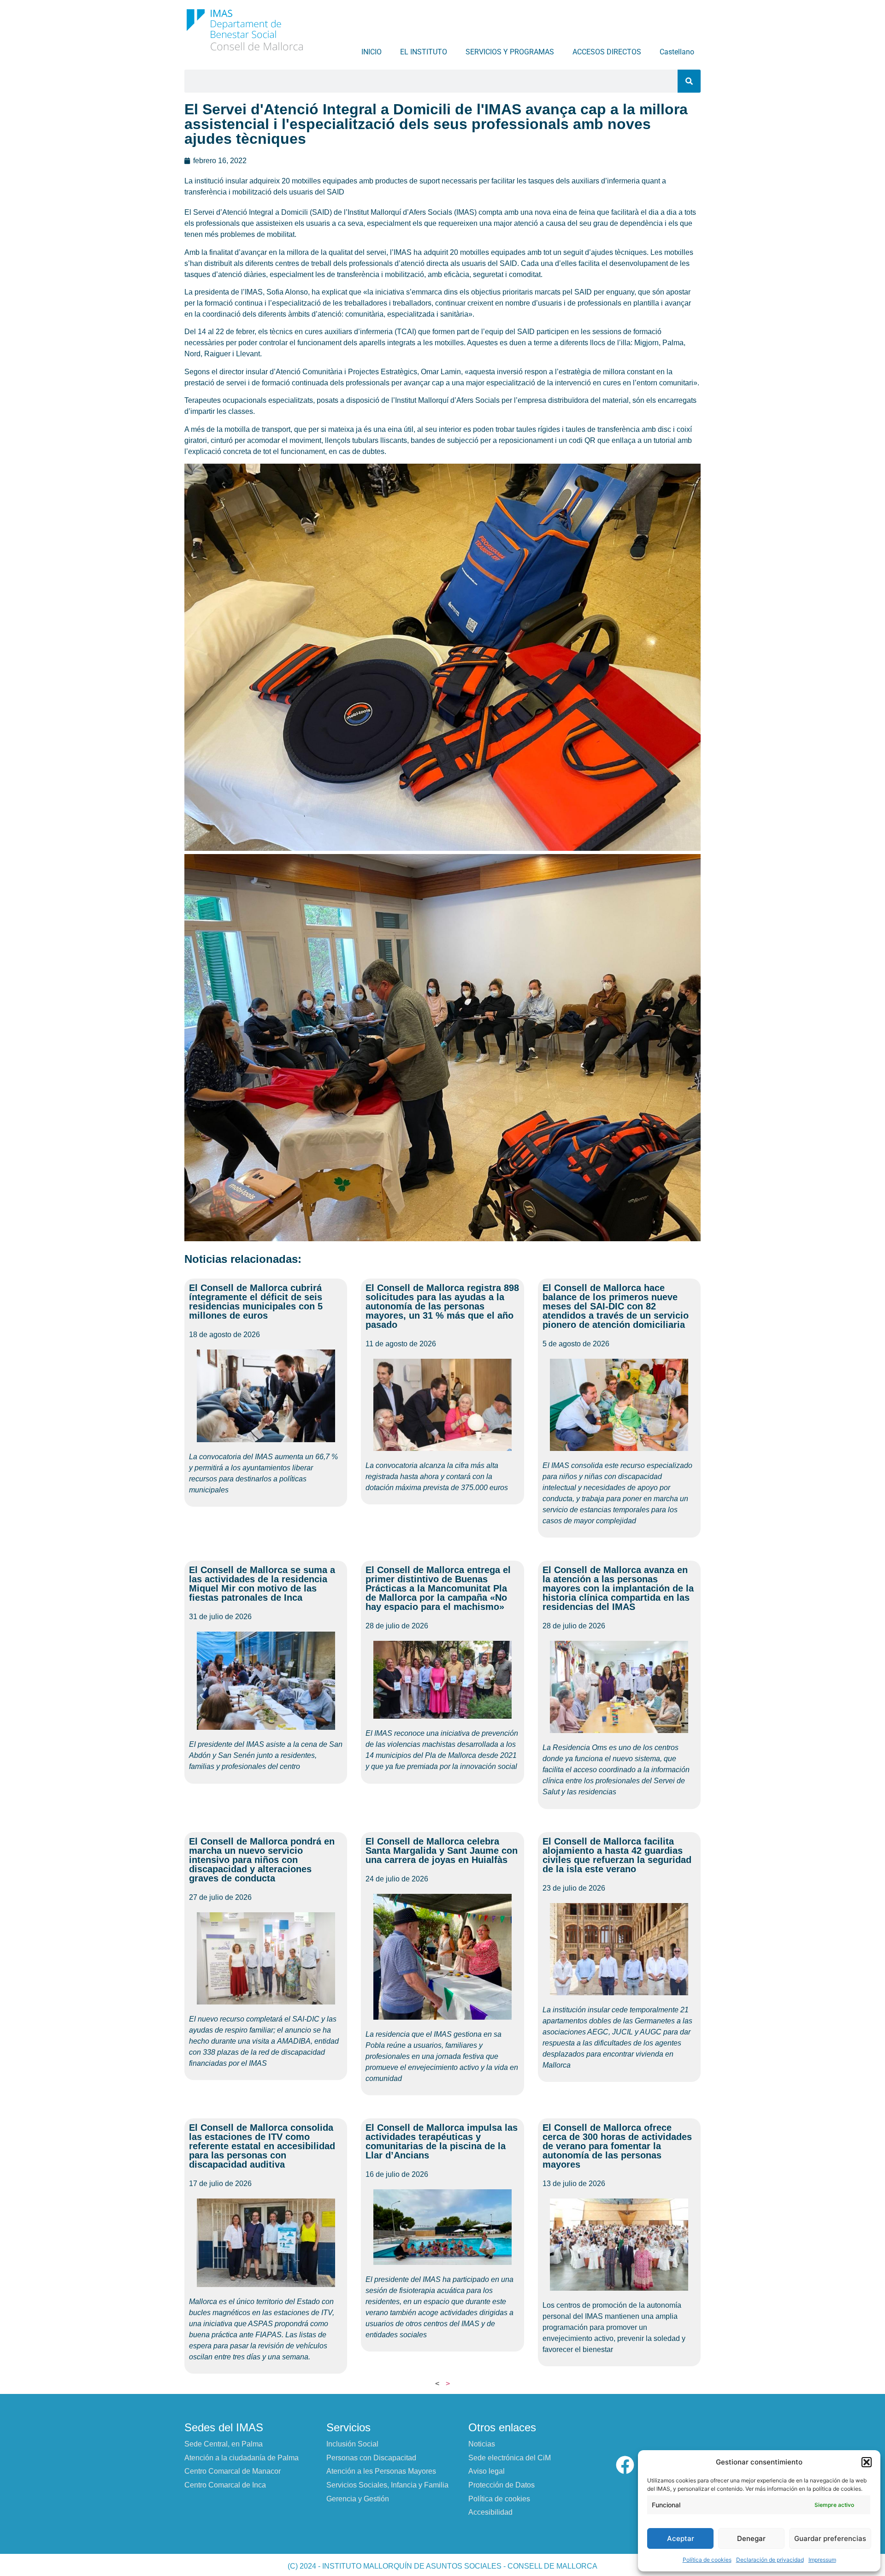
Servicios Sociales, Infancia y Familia (387, 2485)
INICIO (372, 52)
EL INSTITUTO (424, 52)
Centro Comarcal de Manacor (233, 2471)
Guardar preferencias (830, 2538)
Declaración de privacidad (770, 2560)
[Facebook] (625, 2465)
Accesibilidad (490, 2512)
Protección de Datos (501, 2485)
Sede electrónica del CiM (510, 2458)
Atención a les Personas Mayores (381, 2471)
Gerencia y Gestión (358, 2499)
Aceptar (681, 2538)
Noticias (482, 2444)
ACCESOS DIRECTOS (607, 52)
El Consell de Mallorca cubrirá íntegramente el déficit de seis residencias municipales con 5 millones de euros (256, 1302)
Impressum (822, 2560)
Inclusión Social (352, 2444)
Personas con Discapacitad (371, 2458)
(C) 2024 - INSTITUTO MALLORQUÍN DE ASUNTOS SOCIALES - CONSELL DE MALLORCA (442, 2566)
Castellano (677, 52)
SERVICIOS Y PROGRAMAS (510, 52)
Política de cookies (707, 2560)
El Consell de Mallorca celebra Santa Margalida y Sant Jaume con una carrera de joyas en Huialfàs (442, 1851)
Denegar (751, 2538)
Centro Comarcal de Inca (225, 2485)
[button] (867, 2462)
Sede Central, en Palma (224, 2444)
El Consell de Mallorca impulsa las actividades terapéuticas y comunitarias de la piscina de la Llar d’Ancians (442, 2141)
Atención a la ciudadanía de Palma (242, 2458)
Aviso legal (487, 2471)
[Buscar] (689, 81)
